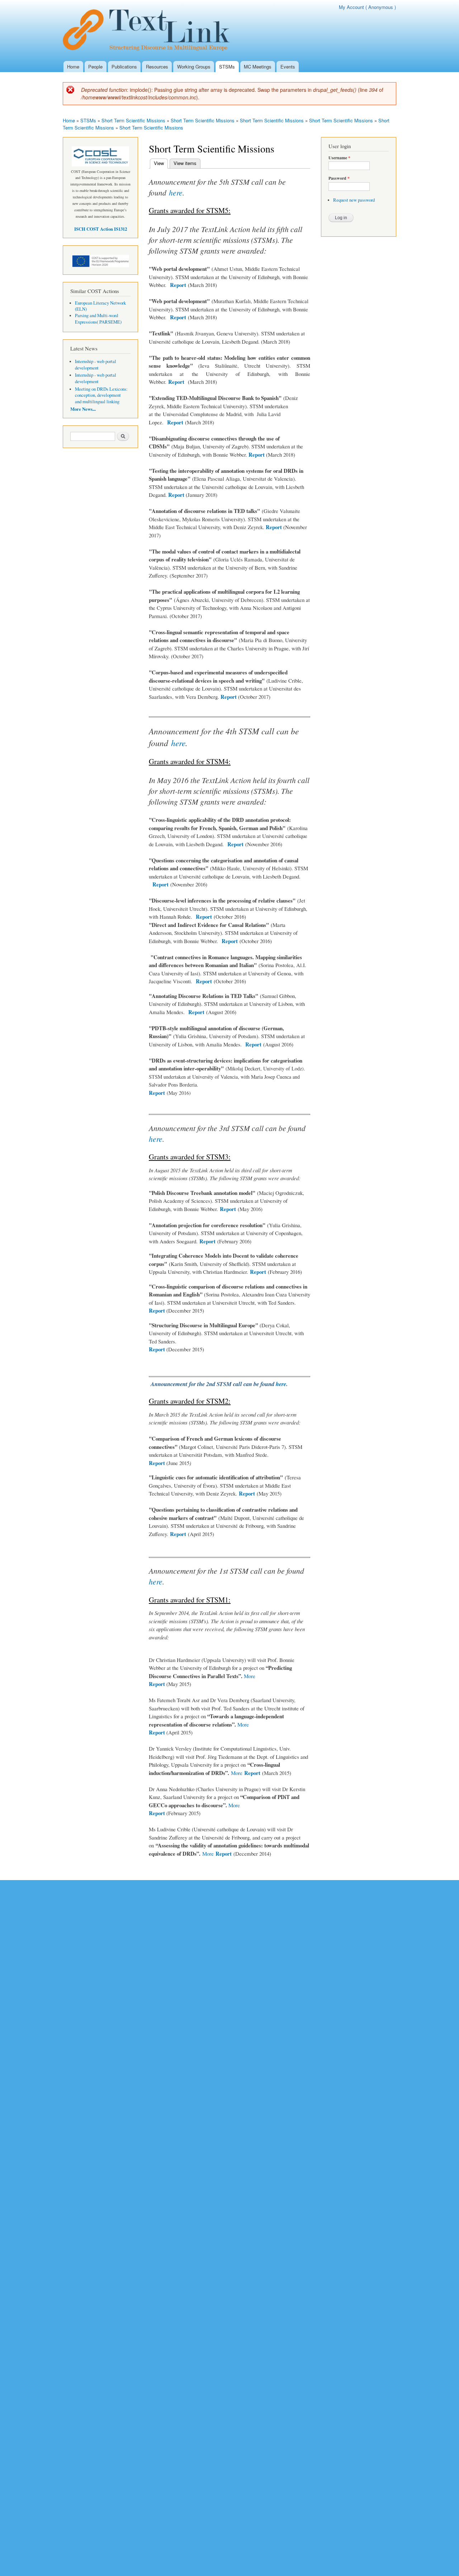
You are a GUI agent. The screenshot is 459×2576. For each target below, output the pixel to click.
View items (185, 163)
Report (178, 285)
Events (288, 67)
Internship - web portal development (96, 365)
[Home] (150, 30)
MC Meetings (258, 67)
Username (339, 158)
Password (339, 178)
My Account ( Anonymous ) (367, 7)
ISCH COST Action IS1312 (101, 229)
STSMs (227, 67)
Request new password (354, 200)
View (161, 163)
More (250, 1676)
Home (73, 67)
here (176, 192)
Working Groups (194, 67)
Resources (157, 67)
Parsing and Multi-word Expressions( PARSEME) (98, 319)
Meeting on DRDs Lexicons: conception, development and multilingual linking (101, 395)
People (95, 67)
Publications (124, 67)
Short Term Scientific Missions (133, 120)
